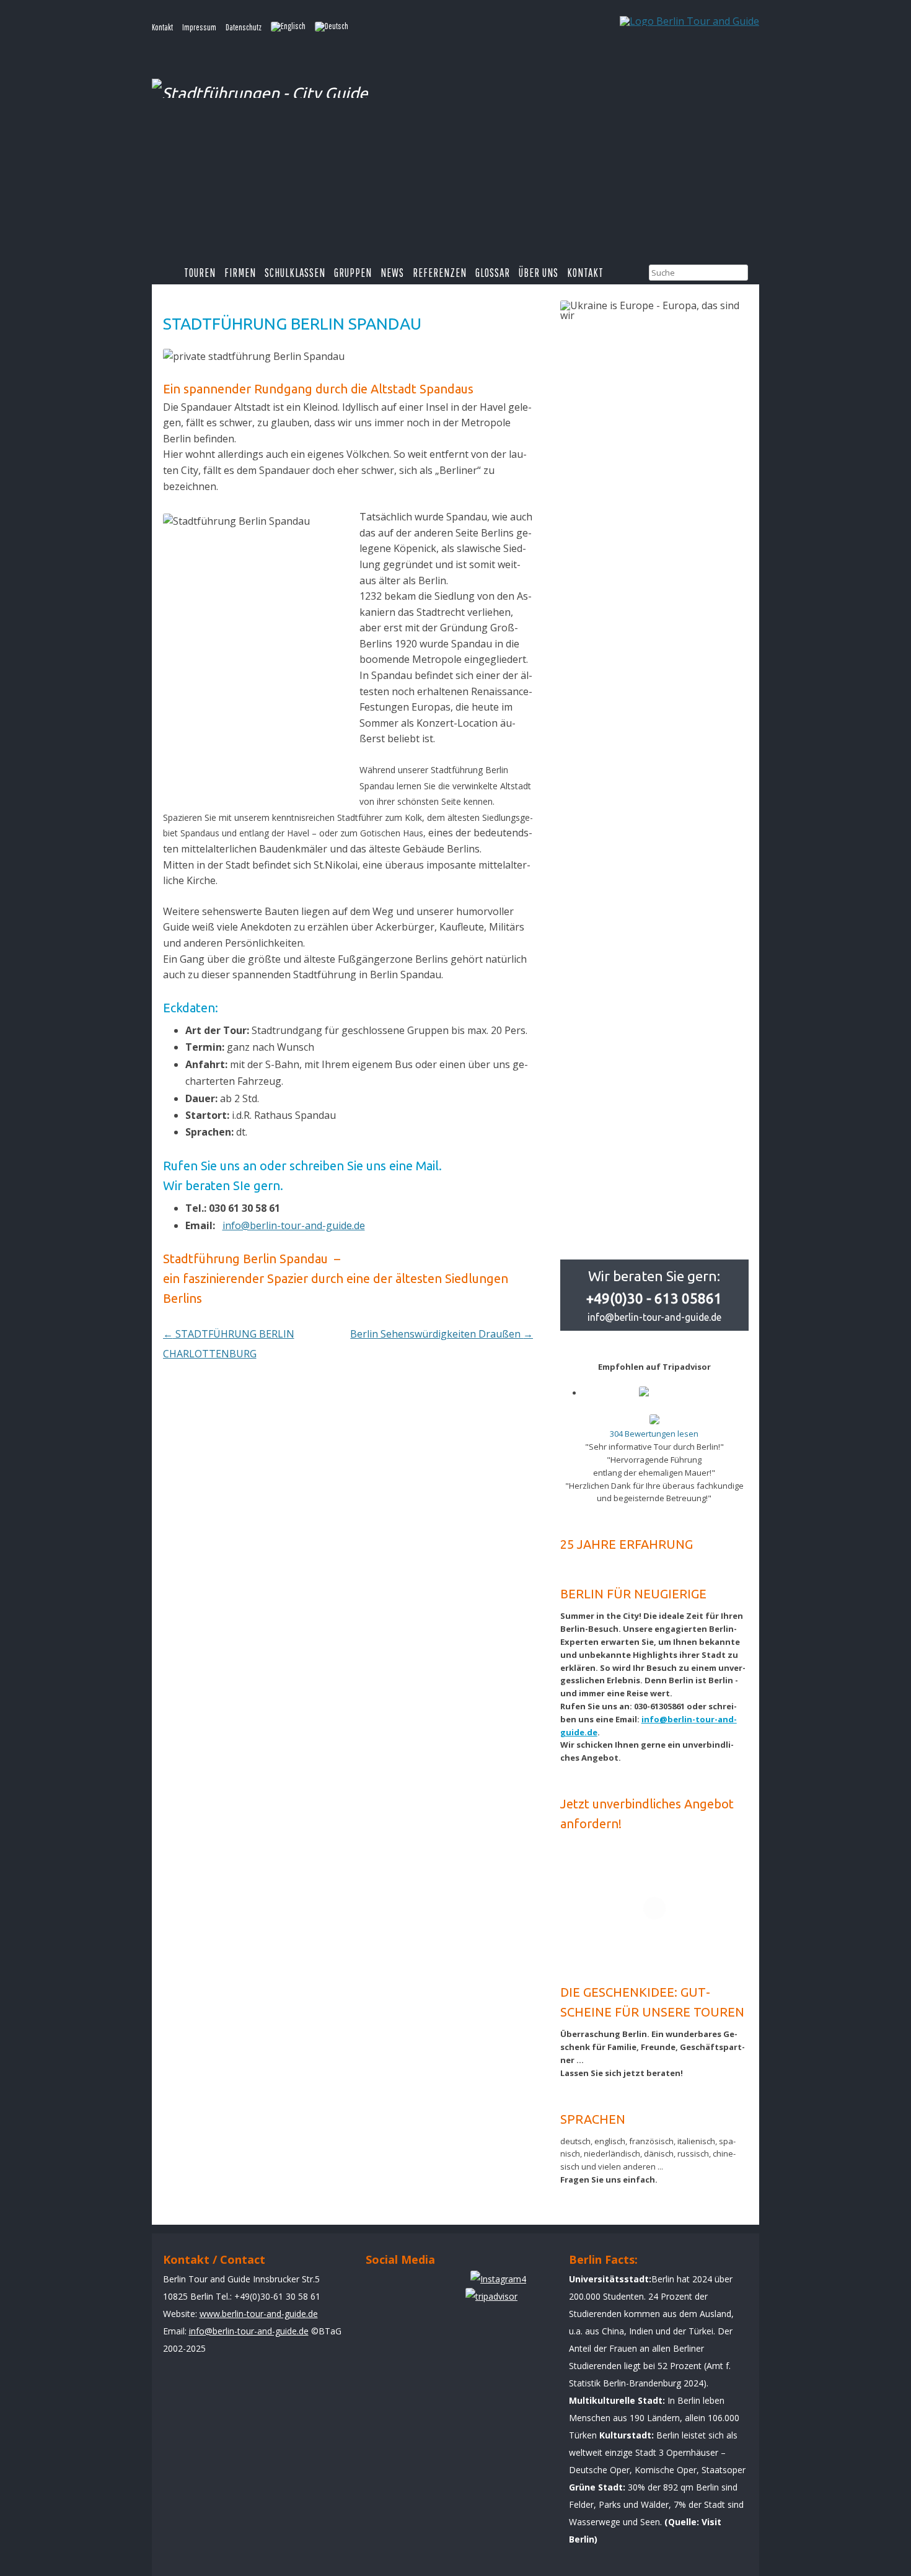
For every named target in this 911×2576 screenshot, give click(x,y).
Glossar (493, 273)
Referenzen (440, 273)
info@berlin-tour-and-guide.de (294, 1225)
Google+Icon (451, 2285)
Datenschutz (244, 27)
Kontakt (162, 27)
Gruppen (353, 273)
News (392, 273)
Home (168, 273)
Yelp (416, 2285)
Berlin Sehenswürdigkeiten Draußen (442, 1334)
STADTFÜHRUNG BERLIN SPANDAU (292, 324)
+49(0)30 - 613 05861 (654, 1298)
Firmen (240, 273)
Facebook (380, 2285)
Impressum (199, 27)
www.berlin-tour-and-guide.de (259, 2314)
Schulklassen (295, 273)
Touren (200, 273)
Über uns (539, 273)
